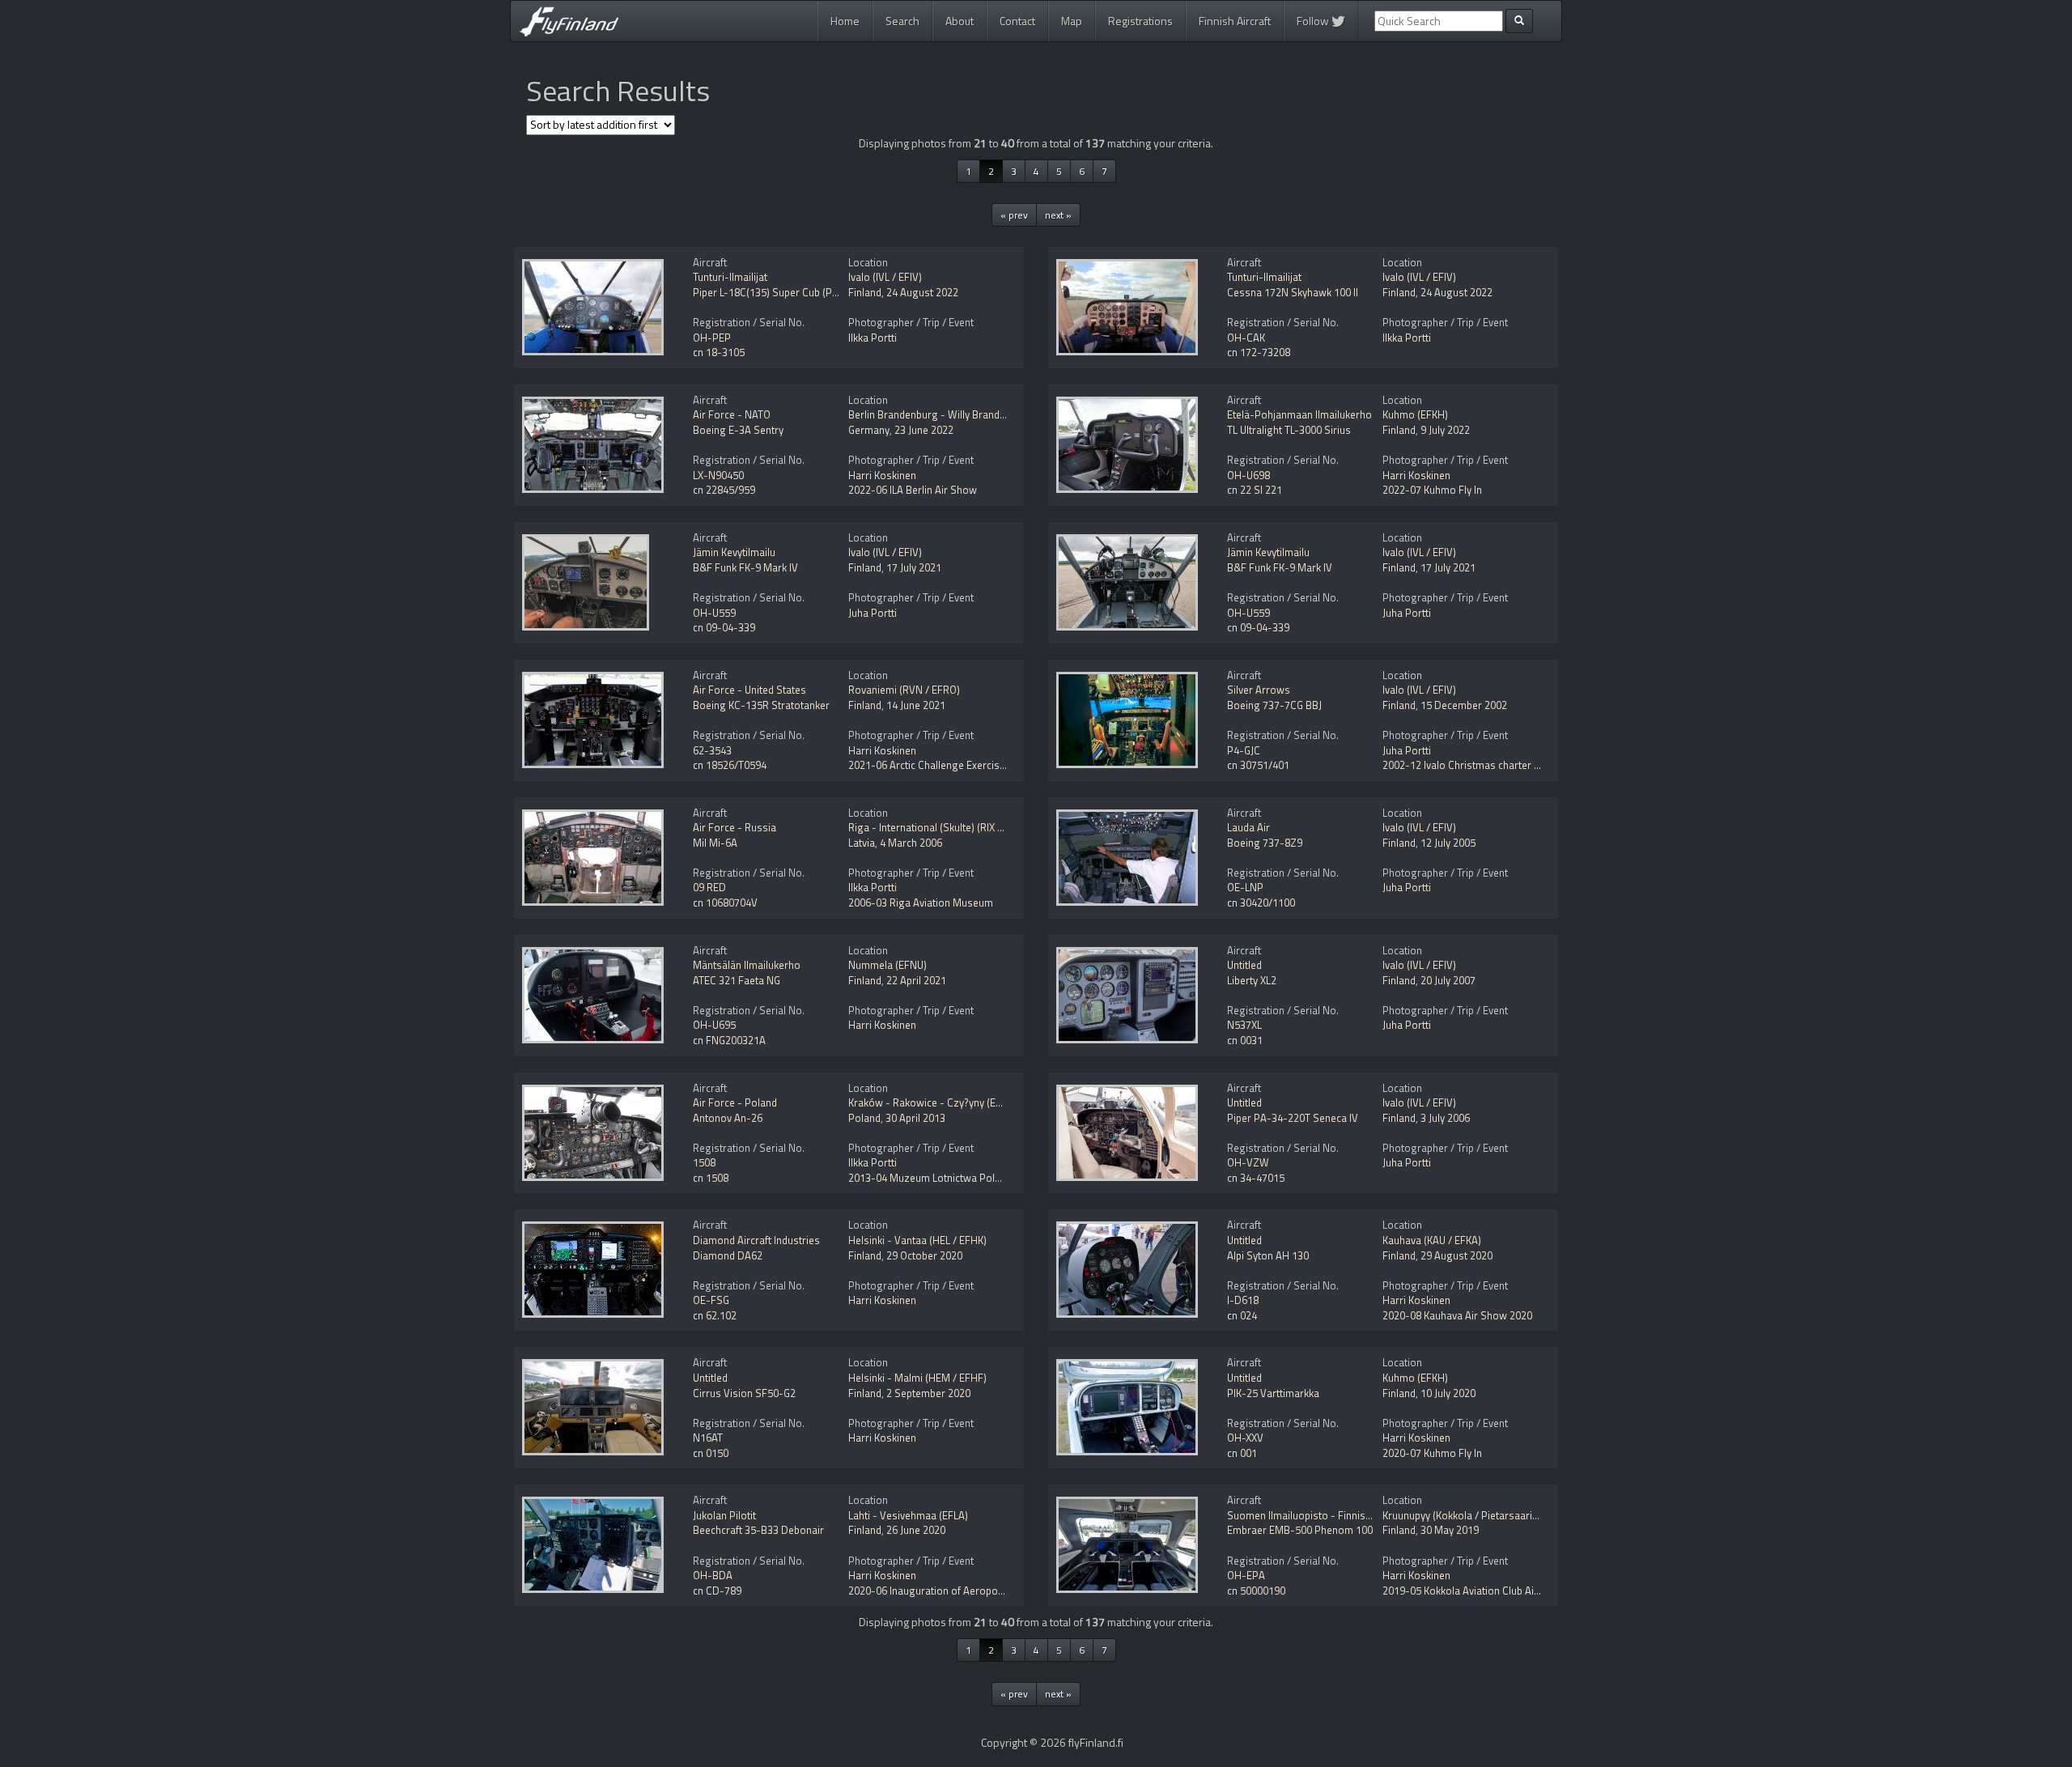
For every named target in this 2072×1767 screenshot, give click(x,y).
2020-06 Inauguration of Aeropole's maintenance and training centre (1006, 1591)
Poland (864, 1118)
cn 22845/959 (724, 490)
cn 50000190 (1256, 1591)
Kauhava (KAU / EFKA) (1432, 1240)
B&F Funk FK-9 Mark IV (745, 567)
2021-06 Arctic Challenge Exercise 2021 (939, 765)
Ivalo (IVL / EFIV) (885, 277)
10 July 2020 (1448, 1393)
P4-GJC (1244, 750)
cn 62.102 (715, 1315)
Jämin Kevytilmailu (734, 552)
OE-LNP (1245, 887)
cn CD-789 (717, 1591)
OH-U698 (1248, 475)
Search (902, 21)
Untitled (1244, 965)
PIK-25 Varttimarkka (1273, 1393)
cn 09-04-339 (724, 627)
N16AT (708, 1438)
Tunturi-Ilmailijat (730, 277)
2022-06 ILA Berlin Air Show (913, 490)
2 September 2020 (928, 1393)
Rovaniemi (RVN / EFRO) (904, 690)
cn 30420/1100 (1261, 903)
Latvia (862, 843)
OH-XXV (1245, 1438)
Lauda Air (1248, 827)
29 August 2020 (1456, 1255)
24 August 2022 (922, 292)
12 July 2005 (1448, 843)
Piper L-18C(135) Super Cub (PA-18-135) (786, 292)
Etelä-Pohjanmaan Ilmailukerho (1299, 414)
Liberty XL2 (1252, 980)
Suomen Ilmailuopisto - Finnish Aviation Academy (1341, 1515)
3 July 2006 (1445, 1118)
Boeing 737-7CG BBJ (1274, 705)
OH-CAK (1246, 338)
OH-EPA (1246, 1575)
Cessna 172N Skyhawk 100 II (1293, 292)
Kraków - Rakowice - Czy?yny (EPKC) (933, 1102)
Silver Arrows (1259, 690)
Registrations (1140, 21)
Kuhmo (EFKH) (1415, 414)
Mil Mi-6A (715, 843)
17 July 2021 (914, 567)
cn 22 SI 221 (1255, 490)
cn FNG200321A (729, 1040)
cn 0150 (711, 1453)
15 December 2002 (1464, 705)
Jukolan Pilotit (724, 1515)
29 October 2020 (924, 1255)
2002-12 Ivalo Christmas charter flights (1473, 765)
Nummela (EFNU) (887, 965)
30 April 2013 (915, 1118)
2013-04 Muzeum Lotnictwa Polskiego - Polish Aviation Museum (998, 1178)
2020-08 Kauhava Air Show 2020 (1457, 1315)
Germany (869, 430)
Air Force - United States (749, 690)
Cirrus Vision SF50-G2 (744, 1393)
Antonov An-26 (728, 1118)
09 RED (709, 887)
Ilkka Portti (873, 338)
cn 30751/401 (1258, 765)
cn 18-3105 (719, 352)
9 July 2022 (1445, 430)
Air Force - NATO (732, 414)
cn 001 (1242, 1453)
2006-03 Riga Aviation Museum (921, 903)
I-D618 (1243, 1300)
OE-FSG (711, 1300)
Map (1072, 21)
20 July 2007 (1448, 980)
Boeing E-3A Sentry (738, 430)
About (960, 21)
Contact (1017, 21)
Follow (1314, 21)
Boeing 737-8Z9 (1265, 843)
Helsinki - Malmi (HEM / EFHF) (917, 1378)
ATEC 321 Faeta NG (737, 980)
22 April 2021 (916, 980)
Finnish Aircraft (1235, 21)
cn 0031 (1245, 1040)
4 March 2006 (911, 843)
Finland (865, 292)
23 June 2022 (924, 430)
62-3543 (712, 750)
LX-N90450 (718, 475)
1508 (704, 1162)
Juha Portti (873, 613)
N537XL (1244, 1025)
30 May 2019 (1450, 1530)
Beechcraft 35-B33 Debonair (758, 1530)
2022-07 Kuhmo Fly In (1432, 490)
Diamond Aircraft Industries (756, 1240)
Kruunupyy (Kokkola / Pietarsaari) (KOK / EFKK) (1488, 1515)
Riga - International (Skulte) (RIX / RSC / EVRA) (954, 827)
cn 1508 (711, 1178)
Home (845, 21)
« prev (1014, 215)
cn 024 (1242, 1315)
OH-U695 (714, 1025)
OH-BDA (713, 1575)
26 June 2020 (916, 1530)
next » (1058, 215)
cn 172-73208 (1259, 352)
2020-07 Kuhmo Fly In (1432, 1453)
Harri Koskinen (882, 475)
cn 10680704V (725, 903)
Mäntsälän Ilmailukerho (747, 965)
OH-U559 (714, 613)
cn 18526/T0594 (730, 765)
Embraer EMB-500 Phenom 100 (1300, 1530)
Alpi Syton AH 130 (1268, 1255)
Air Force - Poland (735, 1102)
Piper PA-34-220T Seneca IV (1293, 1118)
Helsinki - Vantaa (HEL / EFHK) (917, 1240)
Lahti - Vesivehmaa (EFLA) (908, 1515)
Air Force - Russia (735, 827)
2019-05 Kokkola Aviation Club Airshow (1473, 1591)
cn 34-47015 (1256, 1178)
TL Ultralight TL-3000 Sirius (1289, 430)
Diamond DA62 (728, 1255)
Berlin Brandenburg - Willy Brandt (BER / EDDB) (957, 414)
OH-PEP (712, 338)
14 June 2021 (916, 705)
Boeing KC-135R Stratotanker (761, 705)
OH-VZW (1248, 1162)
